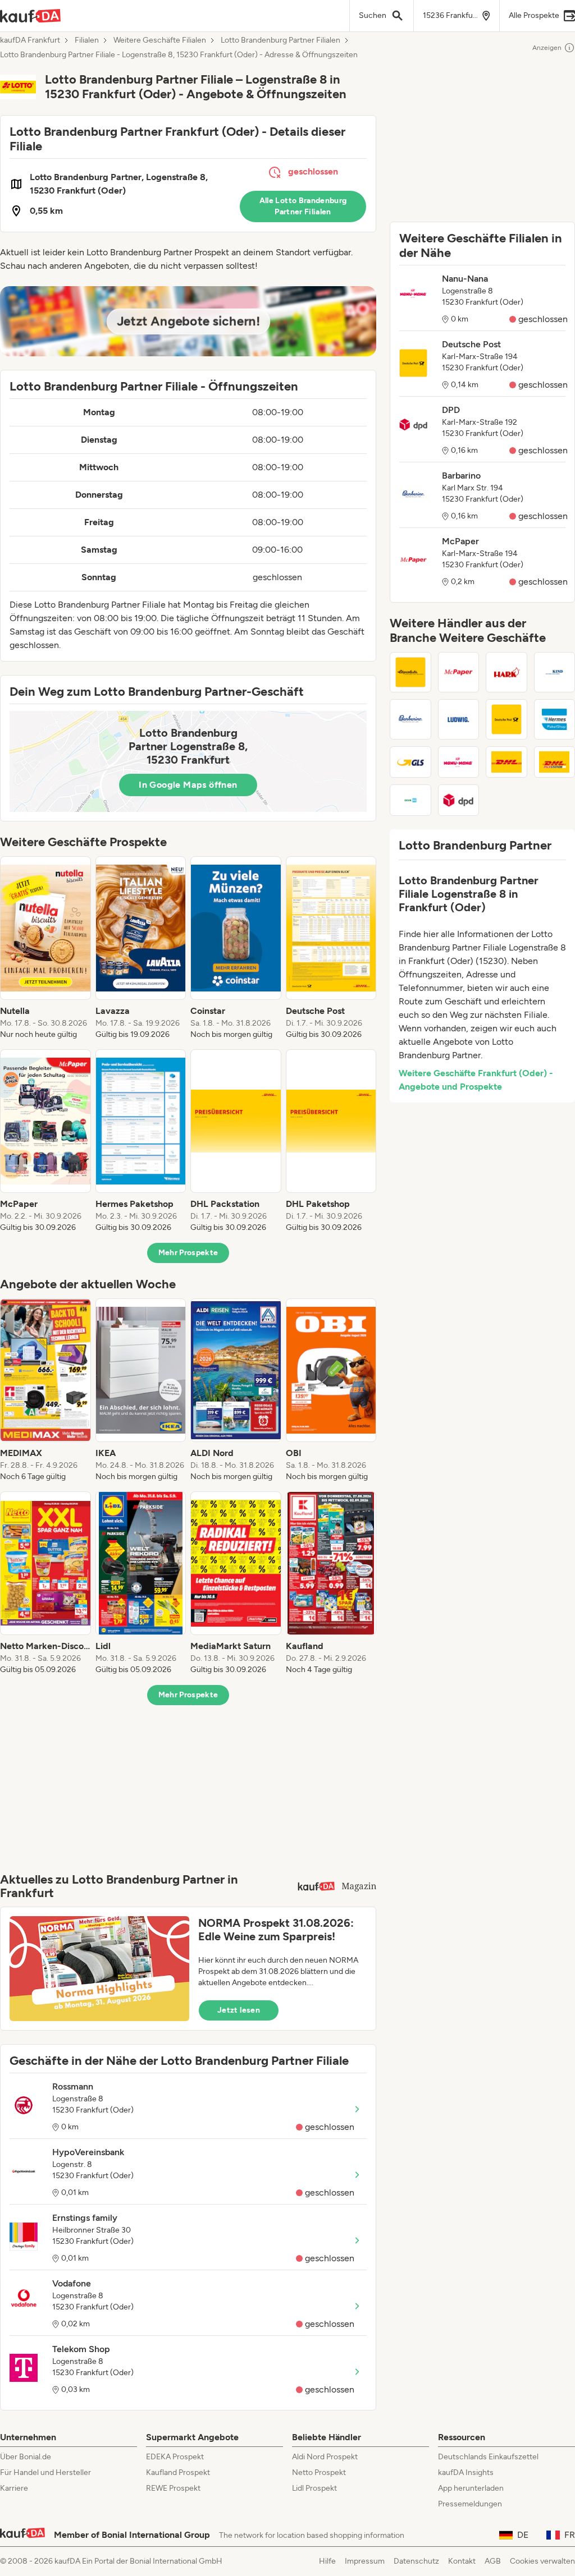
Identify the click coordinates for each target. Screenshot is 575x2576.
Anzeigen (547, 48)
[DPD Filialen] (459, 800)
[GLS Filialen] (410, 762)
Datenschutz (416, 2561)
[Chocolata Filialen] (410, 672)
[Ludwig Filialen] (459, 719)
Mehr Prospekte (188, 1253)
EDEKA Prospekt (175, 2457)
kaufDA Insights (466, 2472)
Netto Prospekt (319, 2472)
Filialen (87, 40)
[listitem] (45, 948)
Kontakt (462, 2561)
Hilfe (327, 2561)
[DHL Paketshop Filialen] (506, 762)
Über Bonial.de (26, 2457)
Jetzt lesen (239, 2010)
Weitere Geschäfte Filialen (160, 40)
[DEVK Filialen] (410, 800)
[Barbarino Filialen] (410, 719)
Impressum (365, 2561)
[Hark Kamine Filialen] (506, 672)
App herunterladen (471, 2488)
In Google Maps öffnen (188, 785)
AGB (493, 2561)
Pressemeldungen (470, 2504)
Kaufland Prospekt (178, 2472)
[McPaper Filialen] (459, 672)
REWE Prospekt (173, 2488)
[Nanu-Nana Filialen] (459, 762)
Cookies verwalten (542, 2561)
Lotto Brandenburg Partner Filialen (280, 40)
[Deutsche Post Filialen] (506, 719)
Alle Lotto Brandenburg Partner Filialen (303, 206)
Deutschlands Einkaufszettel (488, 2457)
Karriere (14, 2488)
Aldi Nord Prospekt (325, 2457)
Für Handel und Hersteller (45, 2472)
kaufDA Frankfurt (30, 40)
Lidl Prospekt (314, 2488)
